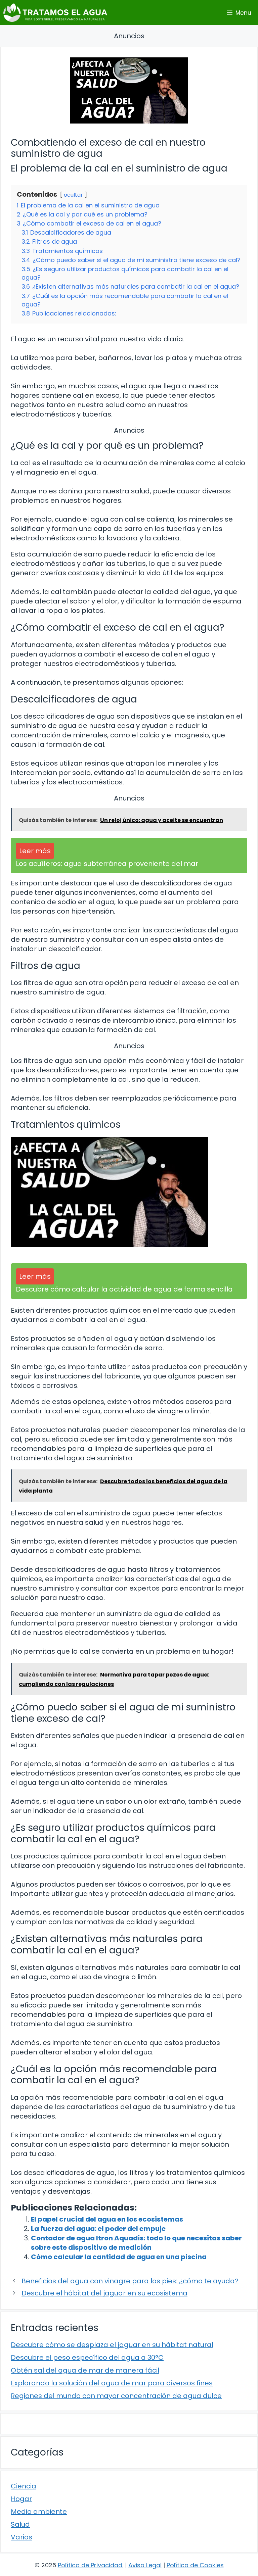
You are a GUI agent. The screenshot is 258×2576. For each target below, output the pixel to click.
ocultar (73, 195)
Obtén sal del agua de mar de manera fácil (85, 2370)
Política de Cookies (195, 2565)
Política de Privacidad (90, 2565)
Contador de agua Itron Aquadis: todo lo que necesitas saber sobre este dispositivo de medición (136, 2243)
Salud (20, 2524)
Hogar (21, 2499)
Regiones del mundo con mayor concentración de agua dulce (116, 2396)
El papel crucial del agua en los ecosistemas (107, 2219)
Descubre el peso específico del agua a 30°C (87, 2358)
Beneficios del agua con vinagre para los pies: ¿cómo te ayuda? (130, 2281)
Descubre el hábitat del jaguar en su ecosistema (104, 2293)
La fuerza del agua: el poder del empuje (98, 2229)
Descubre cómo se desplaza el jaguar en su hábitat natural (112, 2345)
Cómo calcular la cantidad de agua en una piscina (119, 2257)
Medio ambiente (39, 2512)
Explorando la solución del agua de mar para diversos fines (112, 2383)
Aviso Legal (145, 2565)
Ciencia (24, 2486)
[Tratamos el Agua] (55, 13)
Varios (21, 2537)
